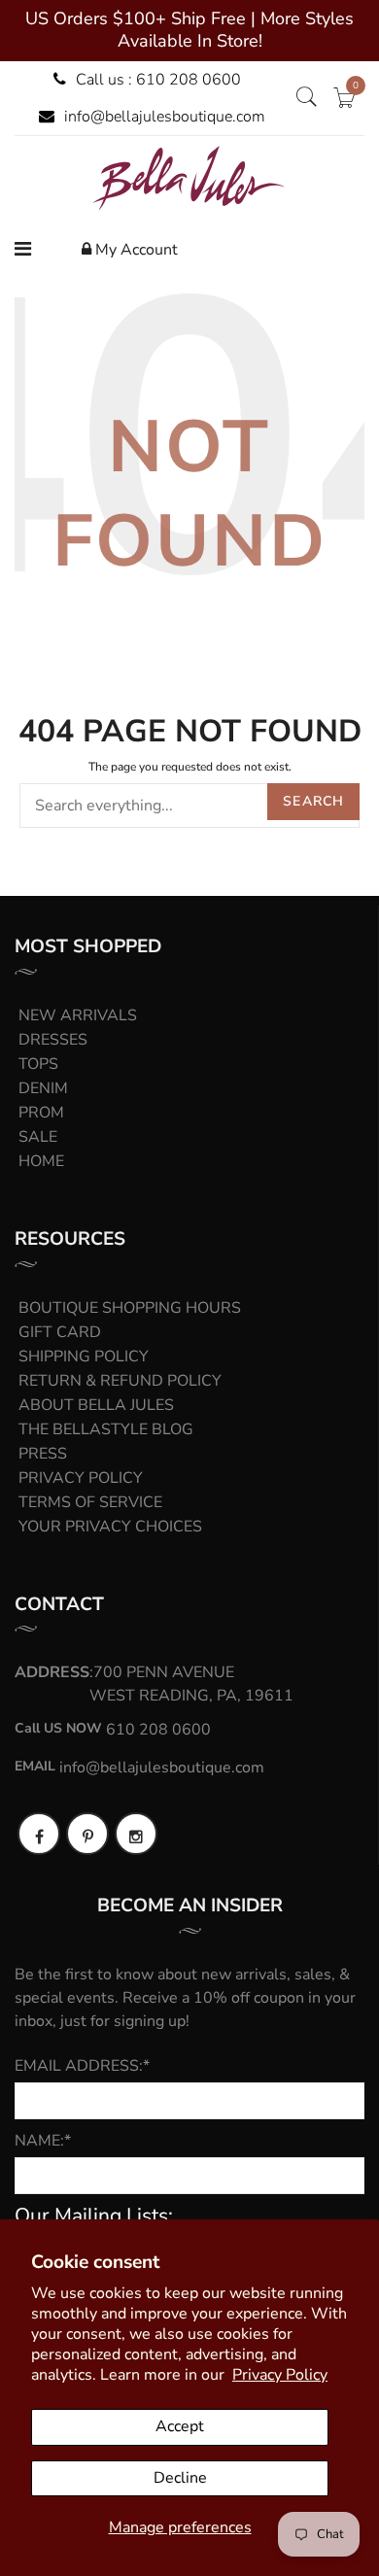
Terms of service (90, 1502)
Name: (43, 2141)
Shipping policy (84, 1357)
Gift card (60, 1332)
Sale (38, 1137)
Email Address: (82, 2066)
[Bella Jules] (189, 177)
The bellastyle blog (106, 1429)
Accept (180, 2426)
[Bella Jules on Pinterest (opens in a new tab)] (87, 1834)
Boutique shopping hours (130, 1308)
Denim (43, 1088)
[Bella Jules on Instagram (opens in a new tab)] (136, 1834)
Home (41, 1161)
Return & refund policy (120, 1381)
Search (313, 801)
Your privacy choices (110, 1527)
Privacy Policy (280, 2375)
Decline (180, 2478)
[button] (306, 98)
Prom (41, 1113)
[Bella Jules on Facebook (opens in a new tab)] (39, 1834)
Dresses (53, 1040)
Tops (38, 1064)
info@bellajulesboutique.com (165, 117)
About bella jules (96, 1405)
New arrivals (78, 1015)
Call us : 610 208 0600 (158, 80)
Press (43, 1454)
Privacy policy (81, 1478)
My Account (135, 250)
